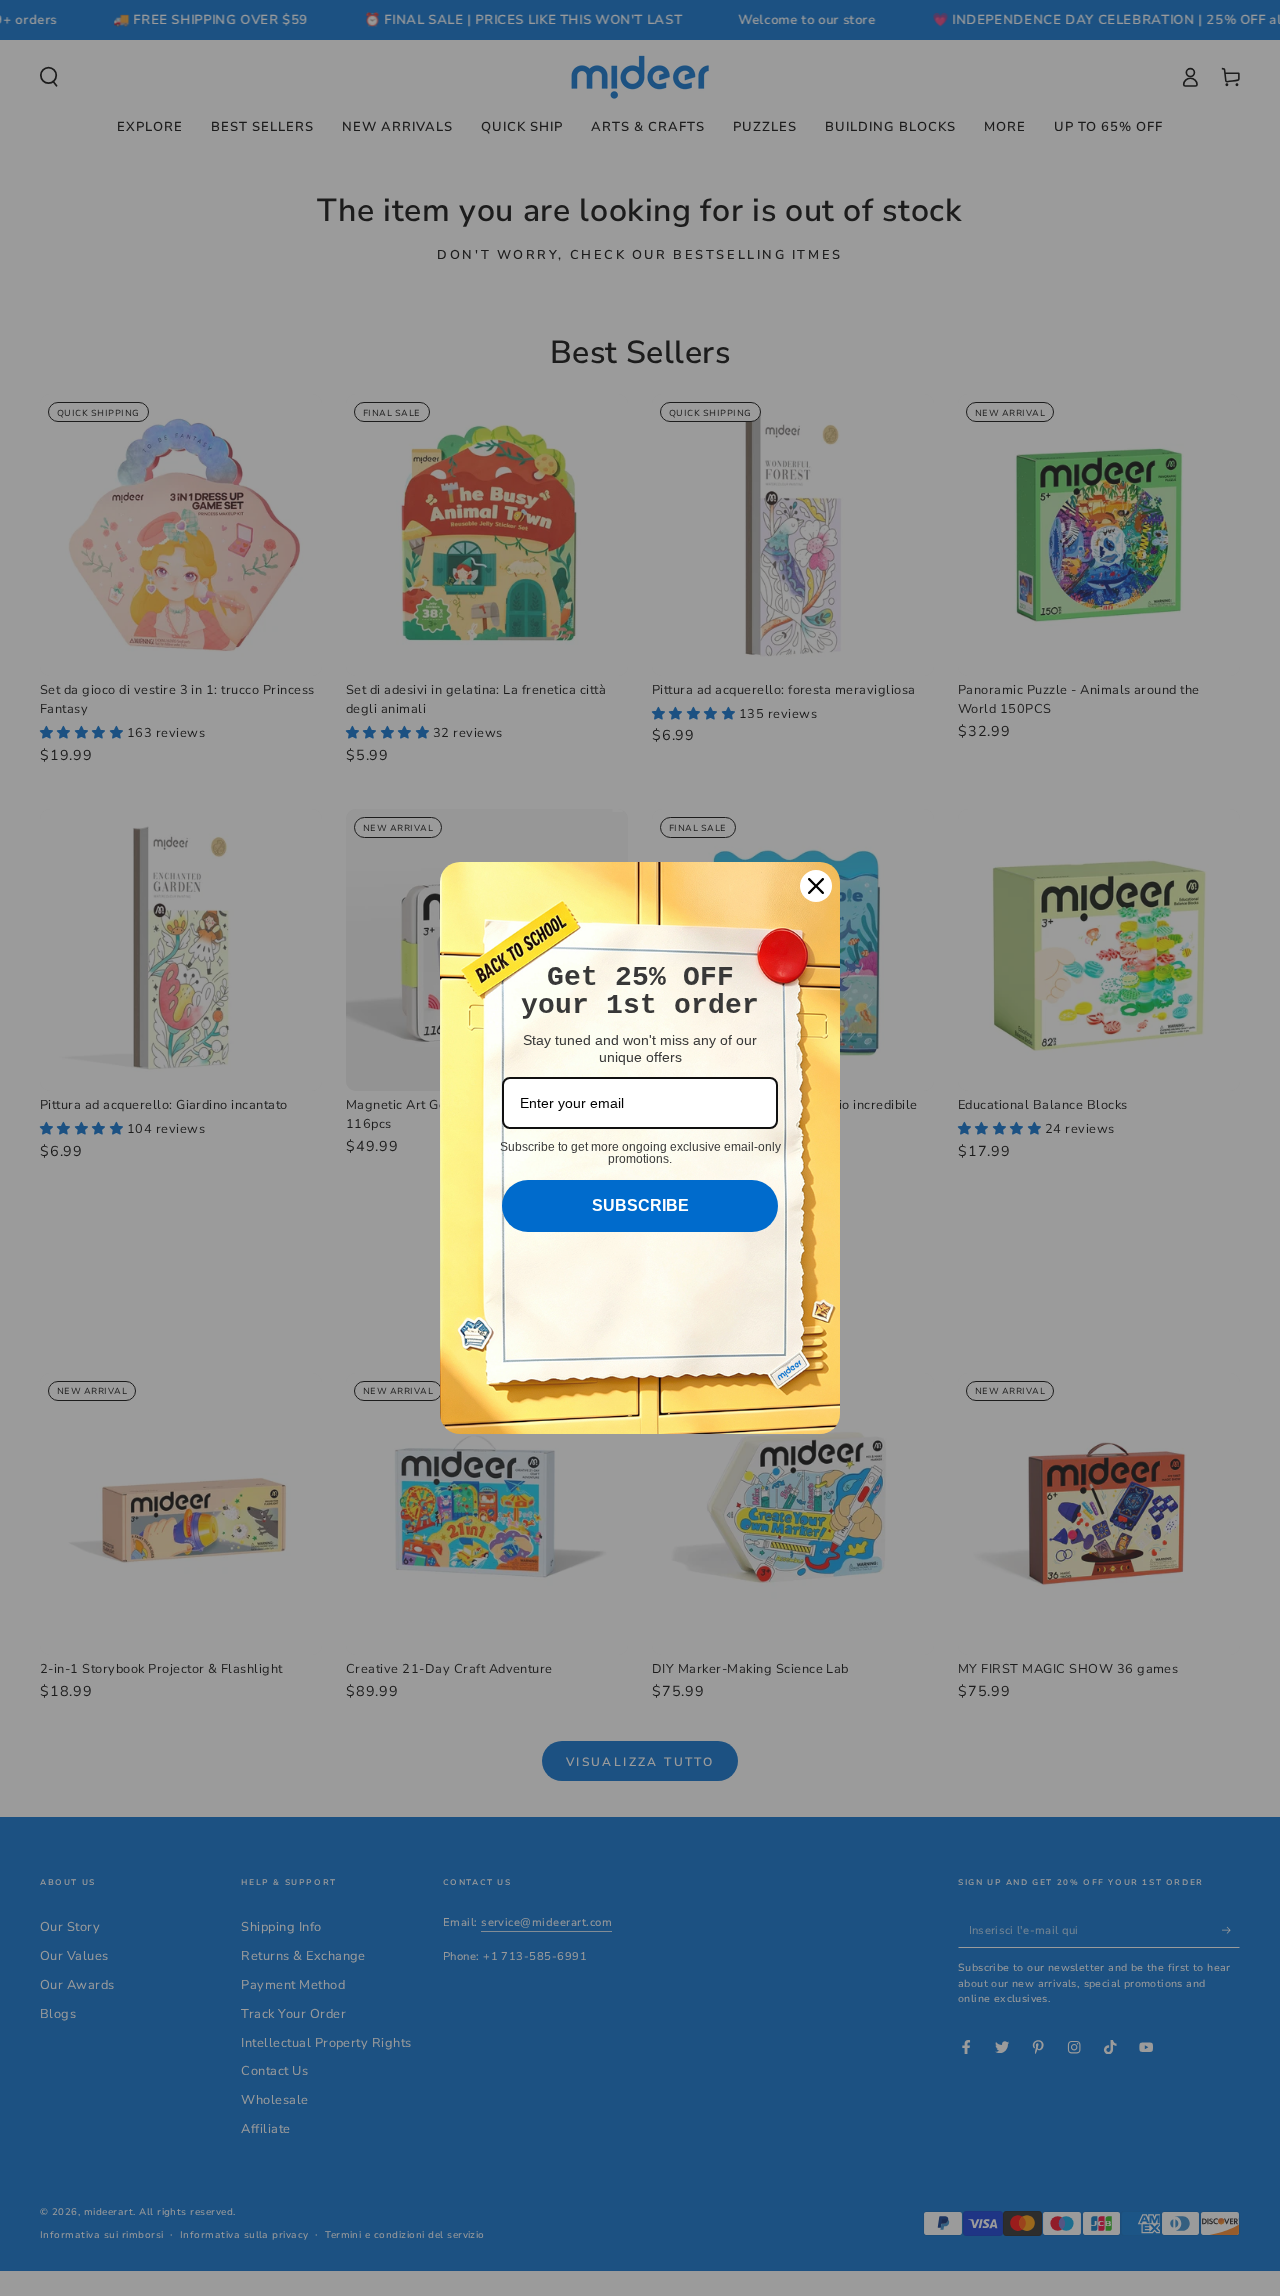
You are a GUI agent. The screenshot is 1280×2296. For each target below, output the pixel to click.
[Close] (816, 886)
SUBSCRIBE (640, 1205)
